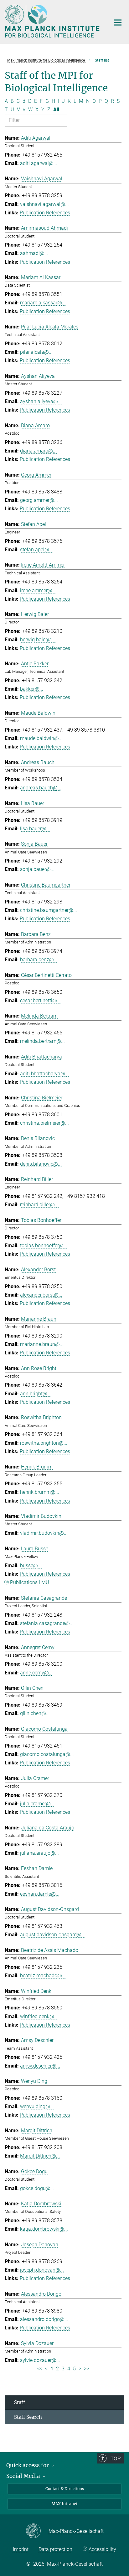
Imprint (21, 2549)
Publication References (45, 213)
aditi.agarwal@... (39, 163)
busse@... (31, 1566)
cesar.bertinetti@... (40, 1000)
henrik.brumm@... (40, 1492)
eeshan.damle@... (40, 1894)
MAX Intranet (65, 2504)
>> (86, 2369)
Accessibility (102, 2549)
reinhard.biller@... (39, 1205)
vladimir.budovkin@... (44, 1533)
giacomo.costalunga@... (47, 1754)
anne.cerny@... (36, 1673)
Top (116, 2458)
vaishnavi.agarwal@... (44, 204)
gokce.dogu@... (37, 2188)
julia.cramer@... (37, 1804)
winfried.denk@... (39, 2016)
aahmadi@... (34, 253)
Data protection (55, 2549)
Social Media (24, 2476)
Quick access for (28, 2465)
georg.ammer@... (39, 500)
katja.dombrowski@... (44, 2229)
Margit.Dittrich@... (40, 2156)
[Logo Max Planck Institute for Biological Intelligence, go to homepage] (53, 21)
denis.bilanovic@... (41, 1164)
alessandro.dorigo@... (44, 2319)
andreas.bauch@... (41, 788)
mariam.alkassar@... (43, 303)
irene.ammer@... (38, 590)
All (56, 110)
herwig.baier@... (38, 640)
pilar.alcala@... (36, 352)
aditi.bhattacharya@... (44, 1074)
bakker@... (32, 689)
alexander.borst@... (41, 1295)
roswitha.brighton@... (44, 1443)
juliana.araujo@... (39, 1853)
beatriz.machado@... (43, 1976)
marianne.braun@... (42, 1344)
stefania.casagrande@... (47, 1623)
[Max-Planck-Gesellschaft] (37, 2531)
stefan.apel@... (36, 550)
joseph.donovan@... (42, 2270)
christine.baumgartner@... (49, 910)
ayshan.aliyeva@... (41, 401)
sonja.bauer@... (37, 869)
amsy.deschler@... (40, 2066)
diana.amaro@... (38, 451)
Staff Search (28, 2417)
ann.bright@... (36, 1394)
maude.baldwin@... (41, 738)
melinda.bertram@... (42, 1041)
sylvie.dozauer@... (40, 2360)
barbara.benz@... (39, 960)
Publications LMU (30, 1582)
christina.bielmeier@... (44, 1123)
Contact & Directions (65, 2489)
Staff (20, 2402)
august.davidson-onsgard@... (53, 1935)
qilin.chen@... (35, 1713)
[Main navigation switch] (118, 23)
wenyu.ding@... (37, 2106)
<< (40, 2369)
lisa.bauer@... (35, 829)
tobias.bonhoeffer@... (44, 1245)
